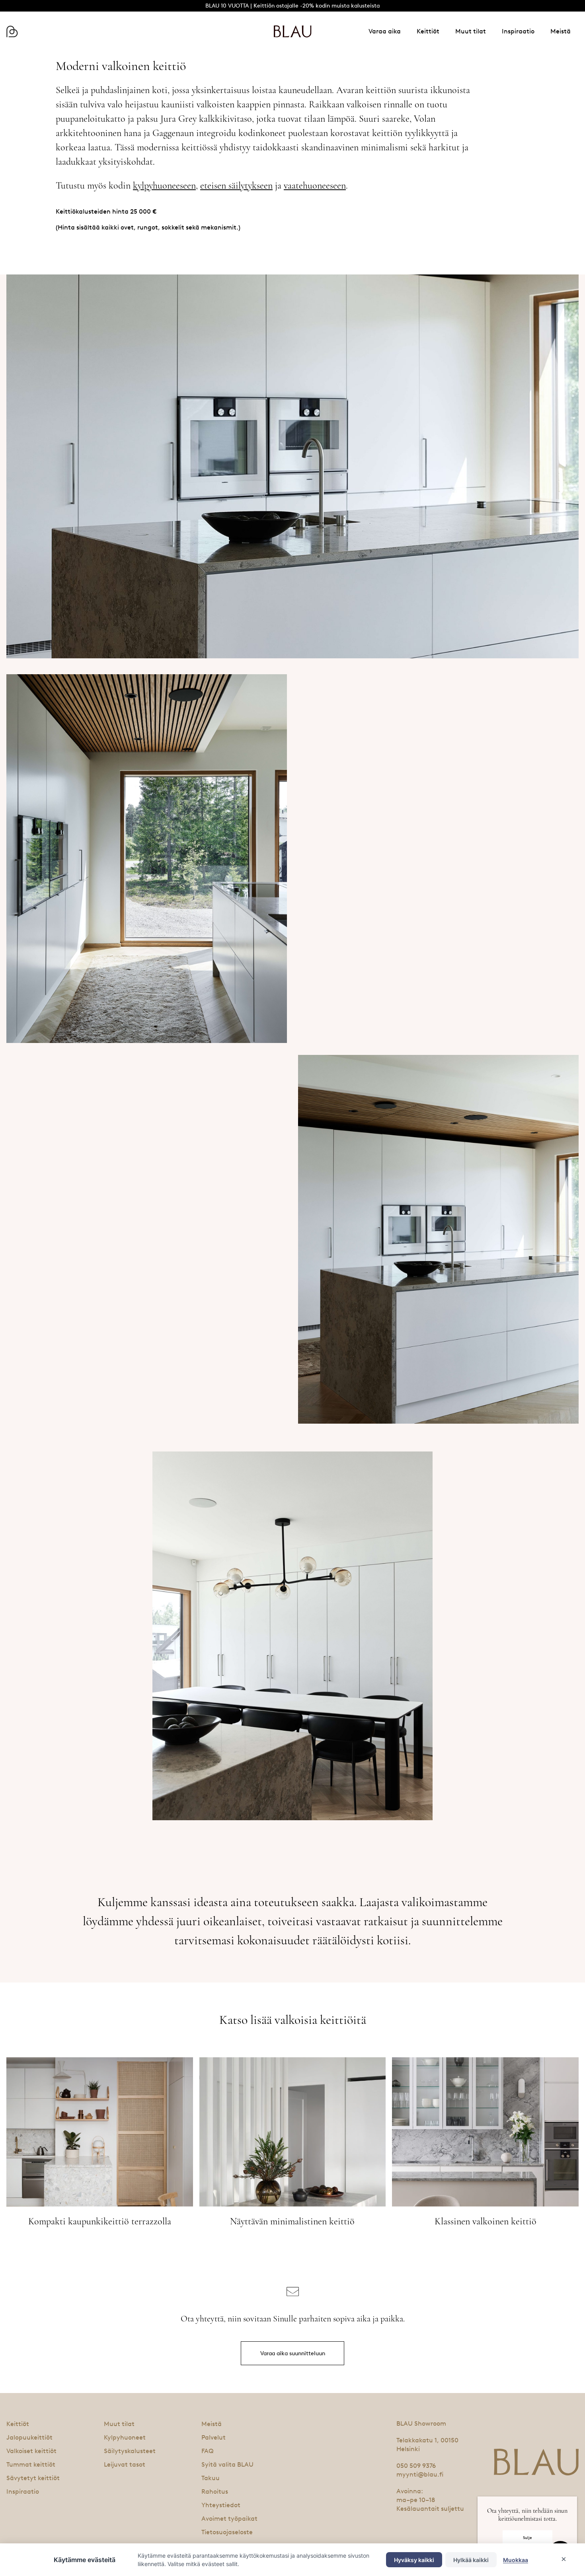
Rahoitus (215, 2491)
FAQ (208, 2451)
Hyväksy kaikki (414, 2560)
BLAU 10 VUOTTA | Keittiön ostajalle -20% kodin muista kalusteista (292, 6)
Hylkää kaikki (471, 2560)
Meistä (561, 31)
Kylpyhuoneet (125, 2437)
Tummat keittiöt (31, 2464)
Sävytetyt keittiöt (33, 2478)
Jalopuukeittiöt (29, 2437)
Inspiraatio (518, 31)
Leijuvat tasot (125, 2464)
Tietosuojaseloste (227, 2532)
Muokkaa (516, 2560)
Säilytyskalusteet (130, 2451)
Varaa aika (385, 31)
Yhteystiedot (221, 2505)
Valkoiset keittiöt (31, 2451)
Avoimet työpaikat (229, 2519)
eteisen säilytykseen (236, 186)
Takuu (211, 2478)
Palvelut (214, 2437)
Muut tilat (471, 31)
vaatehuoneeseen (315, 186)
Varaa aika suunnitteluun (293, 2353)
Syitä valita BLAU (227, 2464)
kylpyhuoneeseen (164, 186)
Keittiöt (428, 31)
